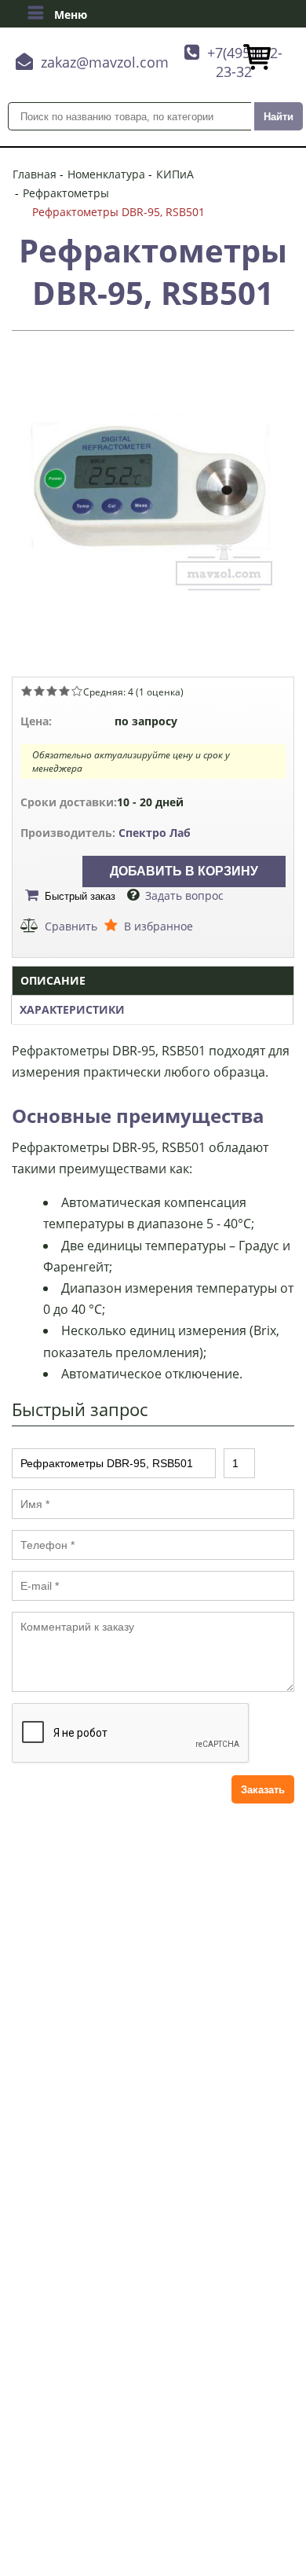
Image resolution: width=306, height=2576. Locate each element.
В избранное (158, 926)
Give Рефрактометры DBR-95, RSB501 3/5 (52, 691)
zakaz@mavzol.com (105, 62)
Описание (53, 980)
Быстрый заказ (80, 896)
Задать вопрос (184, 895)
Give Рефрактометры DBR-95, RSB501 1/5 (27, 691)
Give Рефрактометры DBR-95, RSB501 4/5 (64, 691)
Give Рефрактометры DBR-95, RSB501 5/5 (77, 691)
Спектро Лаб (155, 833)
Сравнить (71, 926)
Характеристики (72, 1009)
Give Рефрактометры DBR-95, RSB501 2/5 (39, 691)
